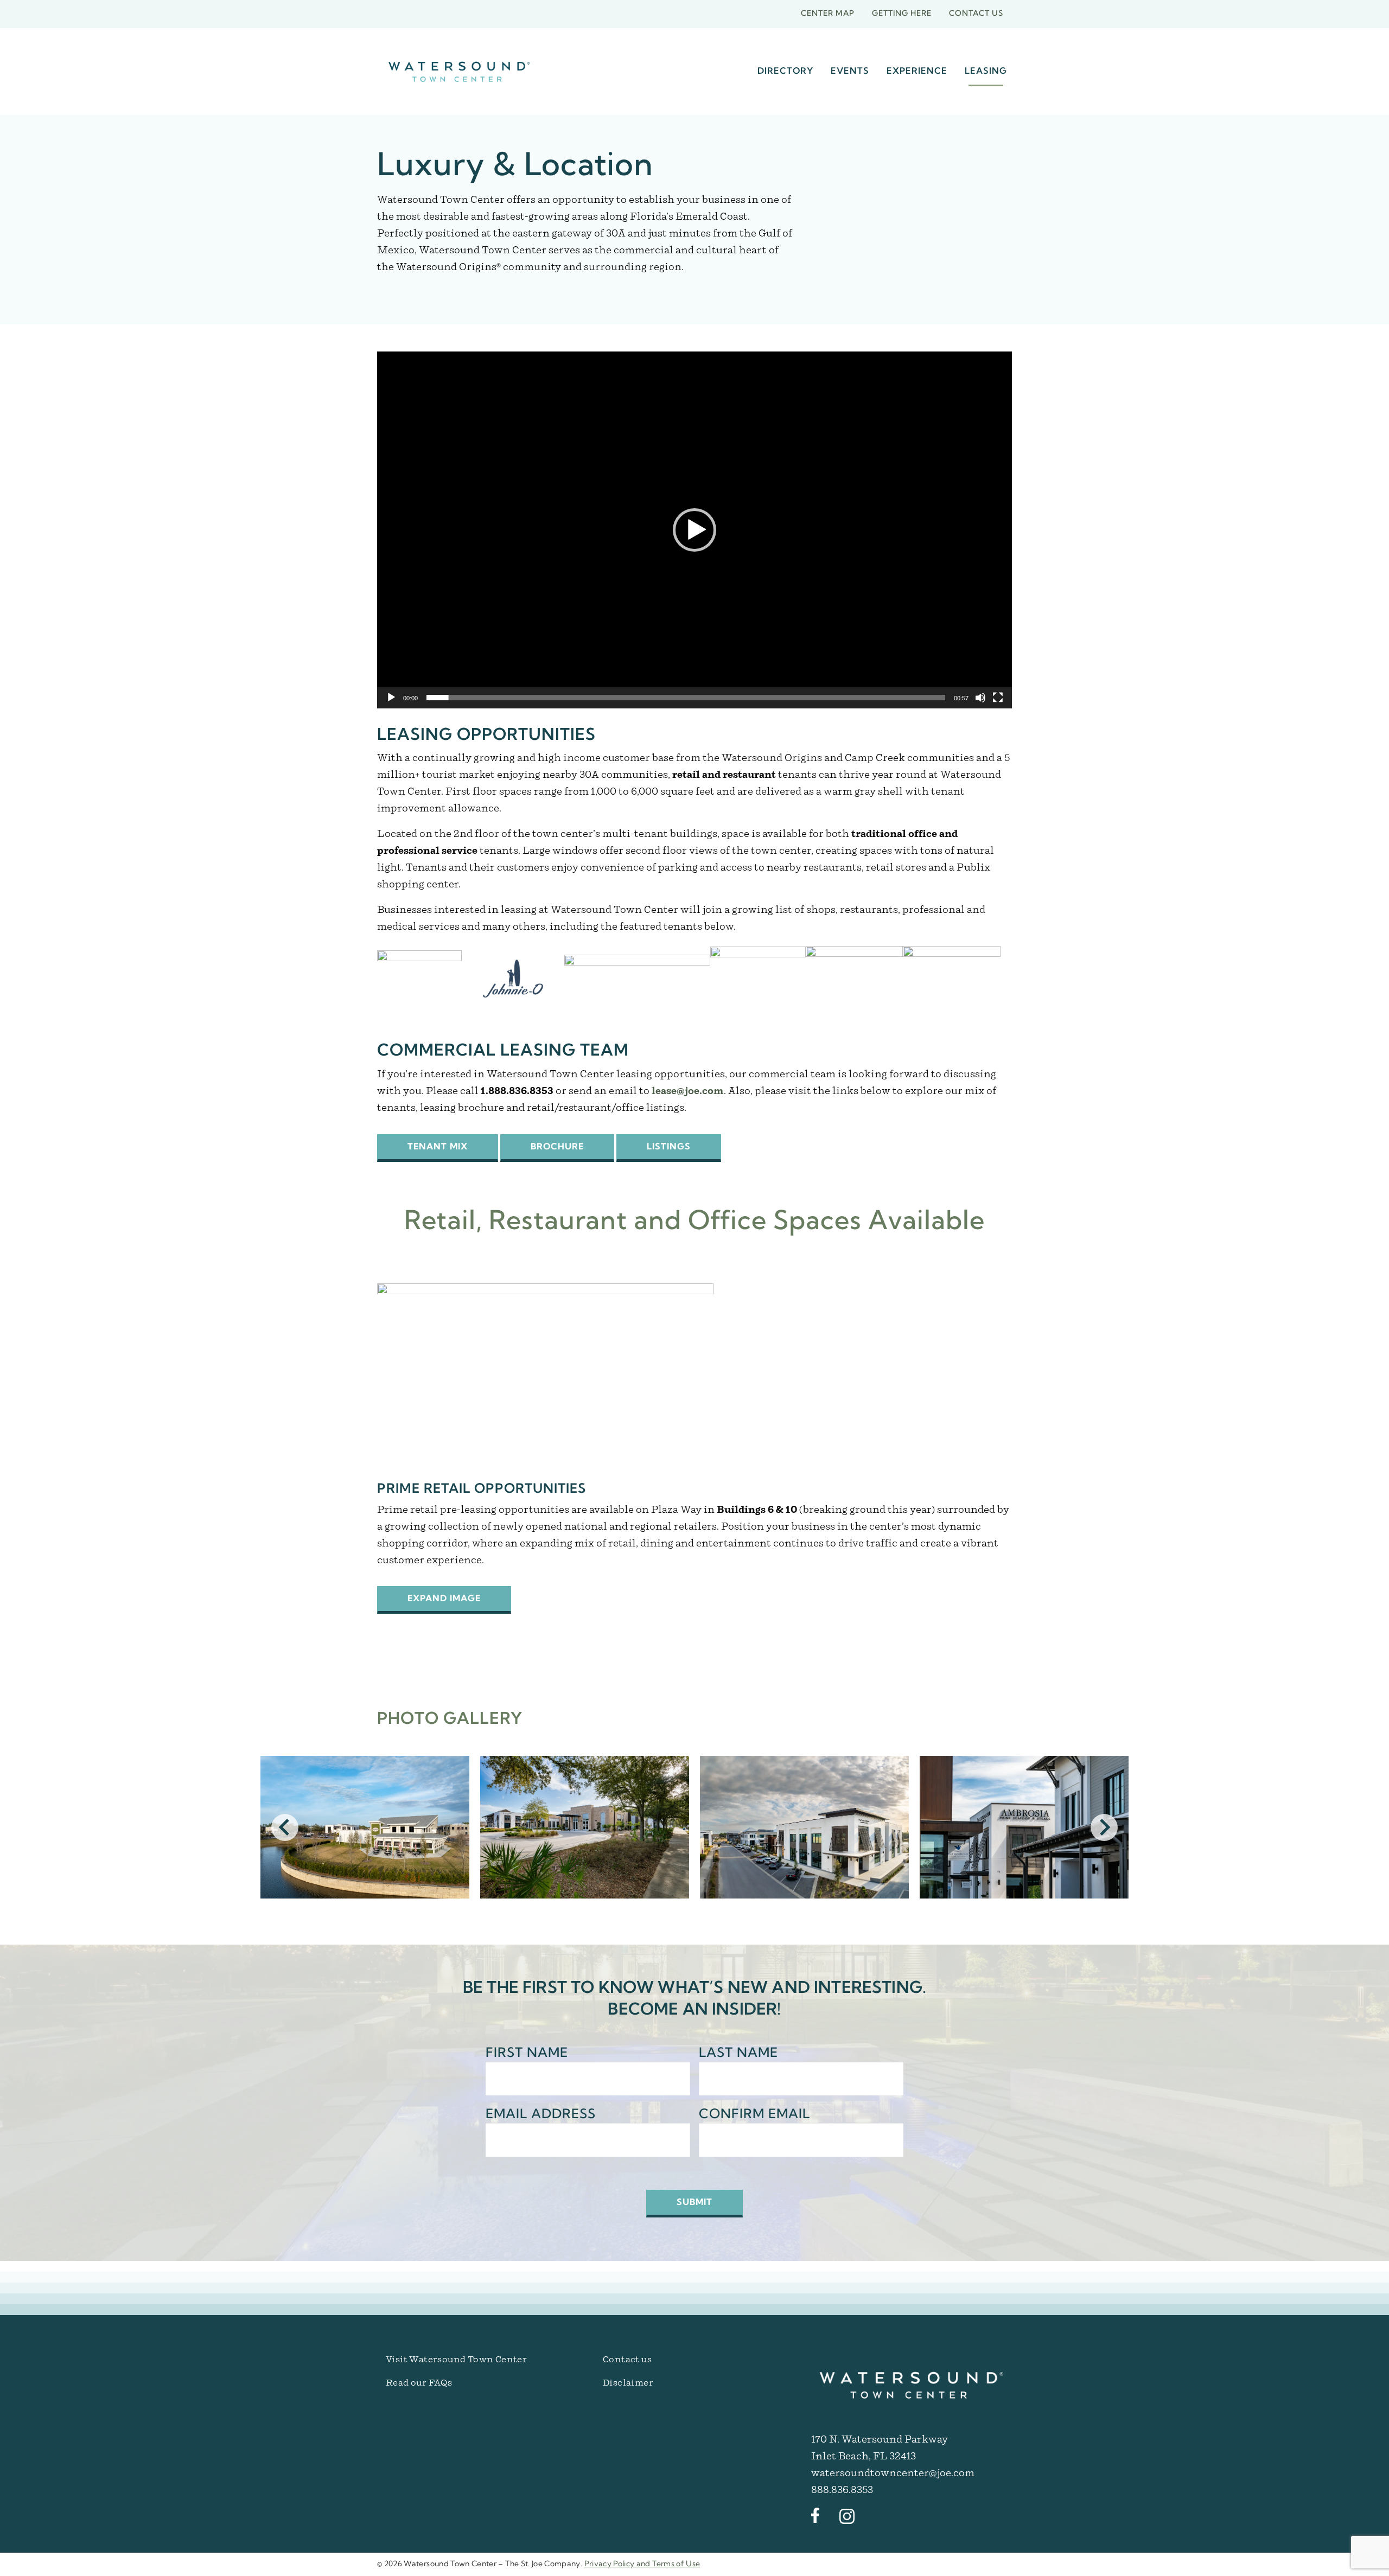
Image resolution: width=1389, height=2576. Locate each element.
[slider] (686, 698)
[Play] (391, 698)
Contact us (976, 14)
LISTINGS (669, 1147)
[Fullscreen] (998, 698)
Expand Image (444, 1599)
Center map (828, 14)
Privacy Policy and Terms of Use (642, 2564)
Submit (694, 2203)
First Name (527, 2054)
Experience (917, 72)
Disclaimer (628, 2383)
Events (850, 72)
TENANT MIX (438, 1147)
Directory (785, 72)
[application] (694, 530)
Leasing (986, 72)
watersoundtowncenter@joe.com (893, 2473)
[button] (694, 530)
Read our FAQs (419, 2383)
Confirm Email (754, 2115)
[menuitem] (785, 72)
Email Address (541, 2115)
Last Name (738, 2054)
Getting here (902, 14)
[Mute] (980, 698)
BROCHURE (557, 1147)
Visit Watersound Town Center (456, 2360)
